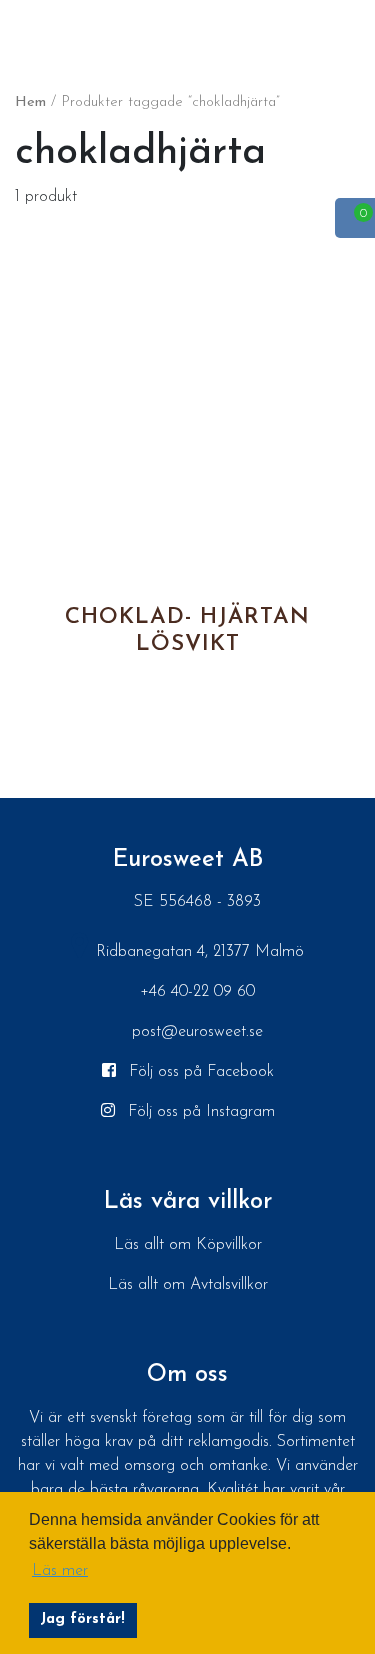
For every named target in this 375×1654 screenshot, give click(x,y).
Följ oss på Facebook (199, 1072)
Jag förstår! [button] (82, 1619)
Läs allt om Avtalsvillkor (188, 1285)
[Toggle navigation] (20, 29)
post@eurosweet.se (197, 1032)
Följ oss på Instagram (199, 1112)
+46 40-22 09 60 (197, 992)
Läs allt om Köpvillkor (188, 1245)
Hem (30, 102)
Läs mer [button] (60, 1571)
